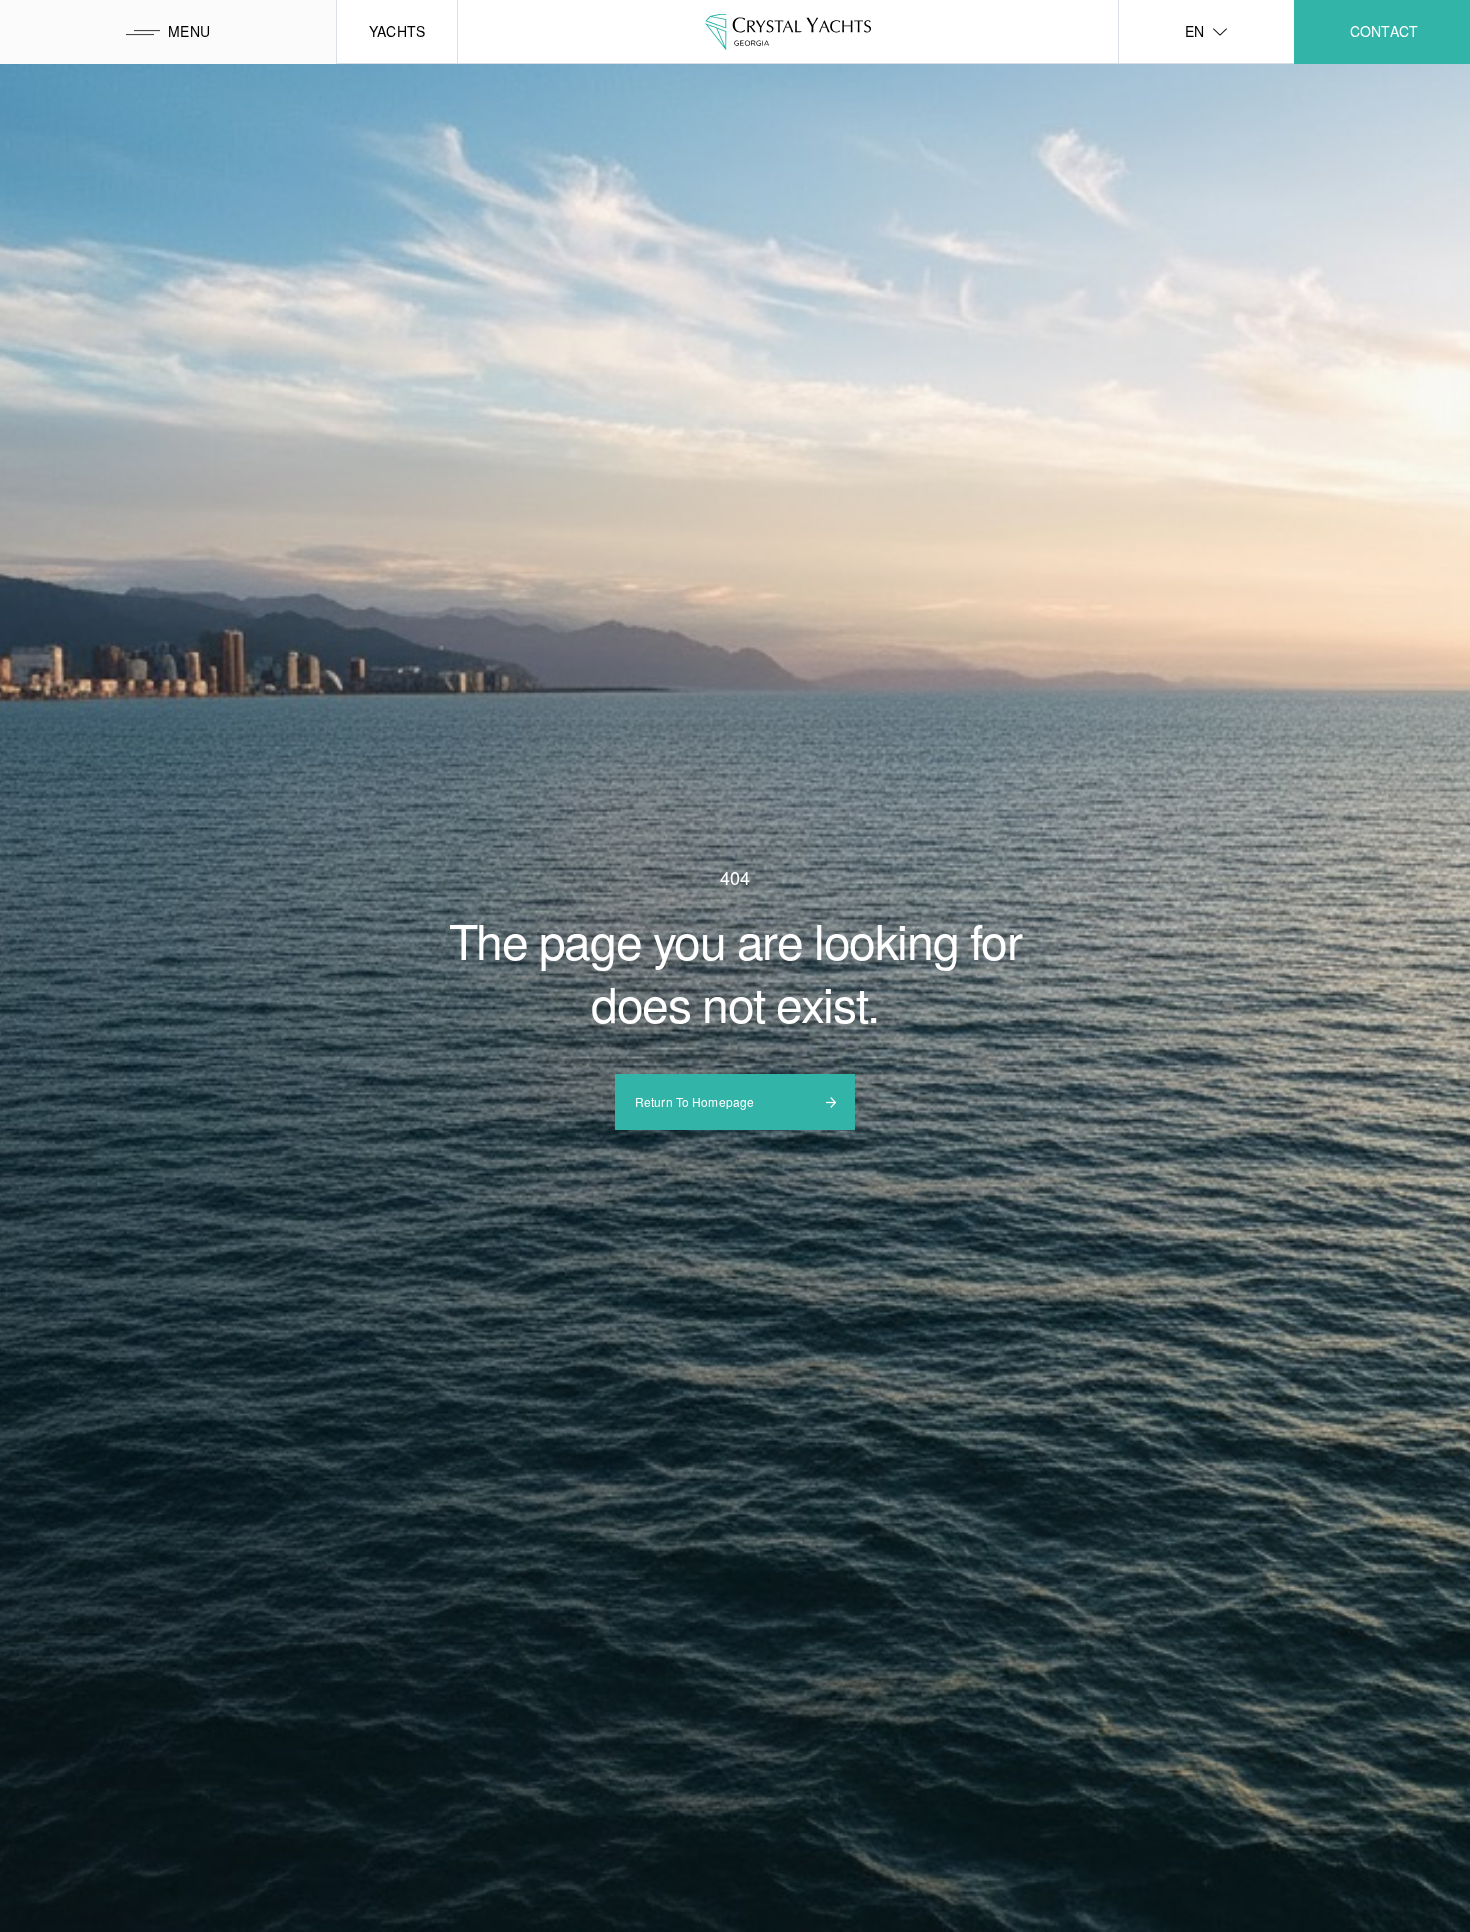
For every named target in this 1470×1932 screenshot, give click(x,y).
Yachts (397, 31)
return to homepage (694, 1101)
